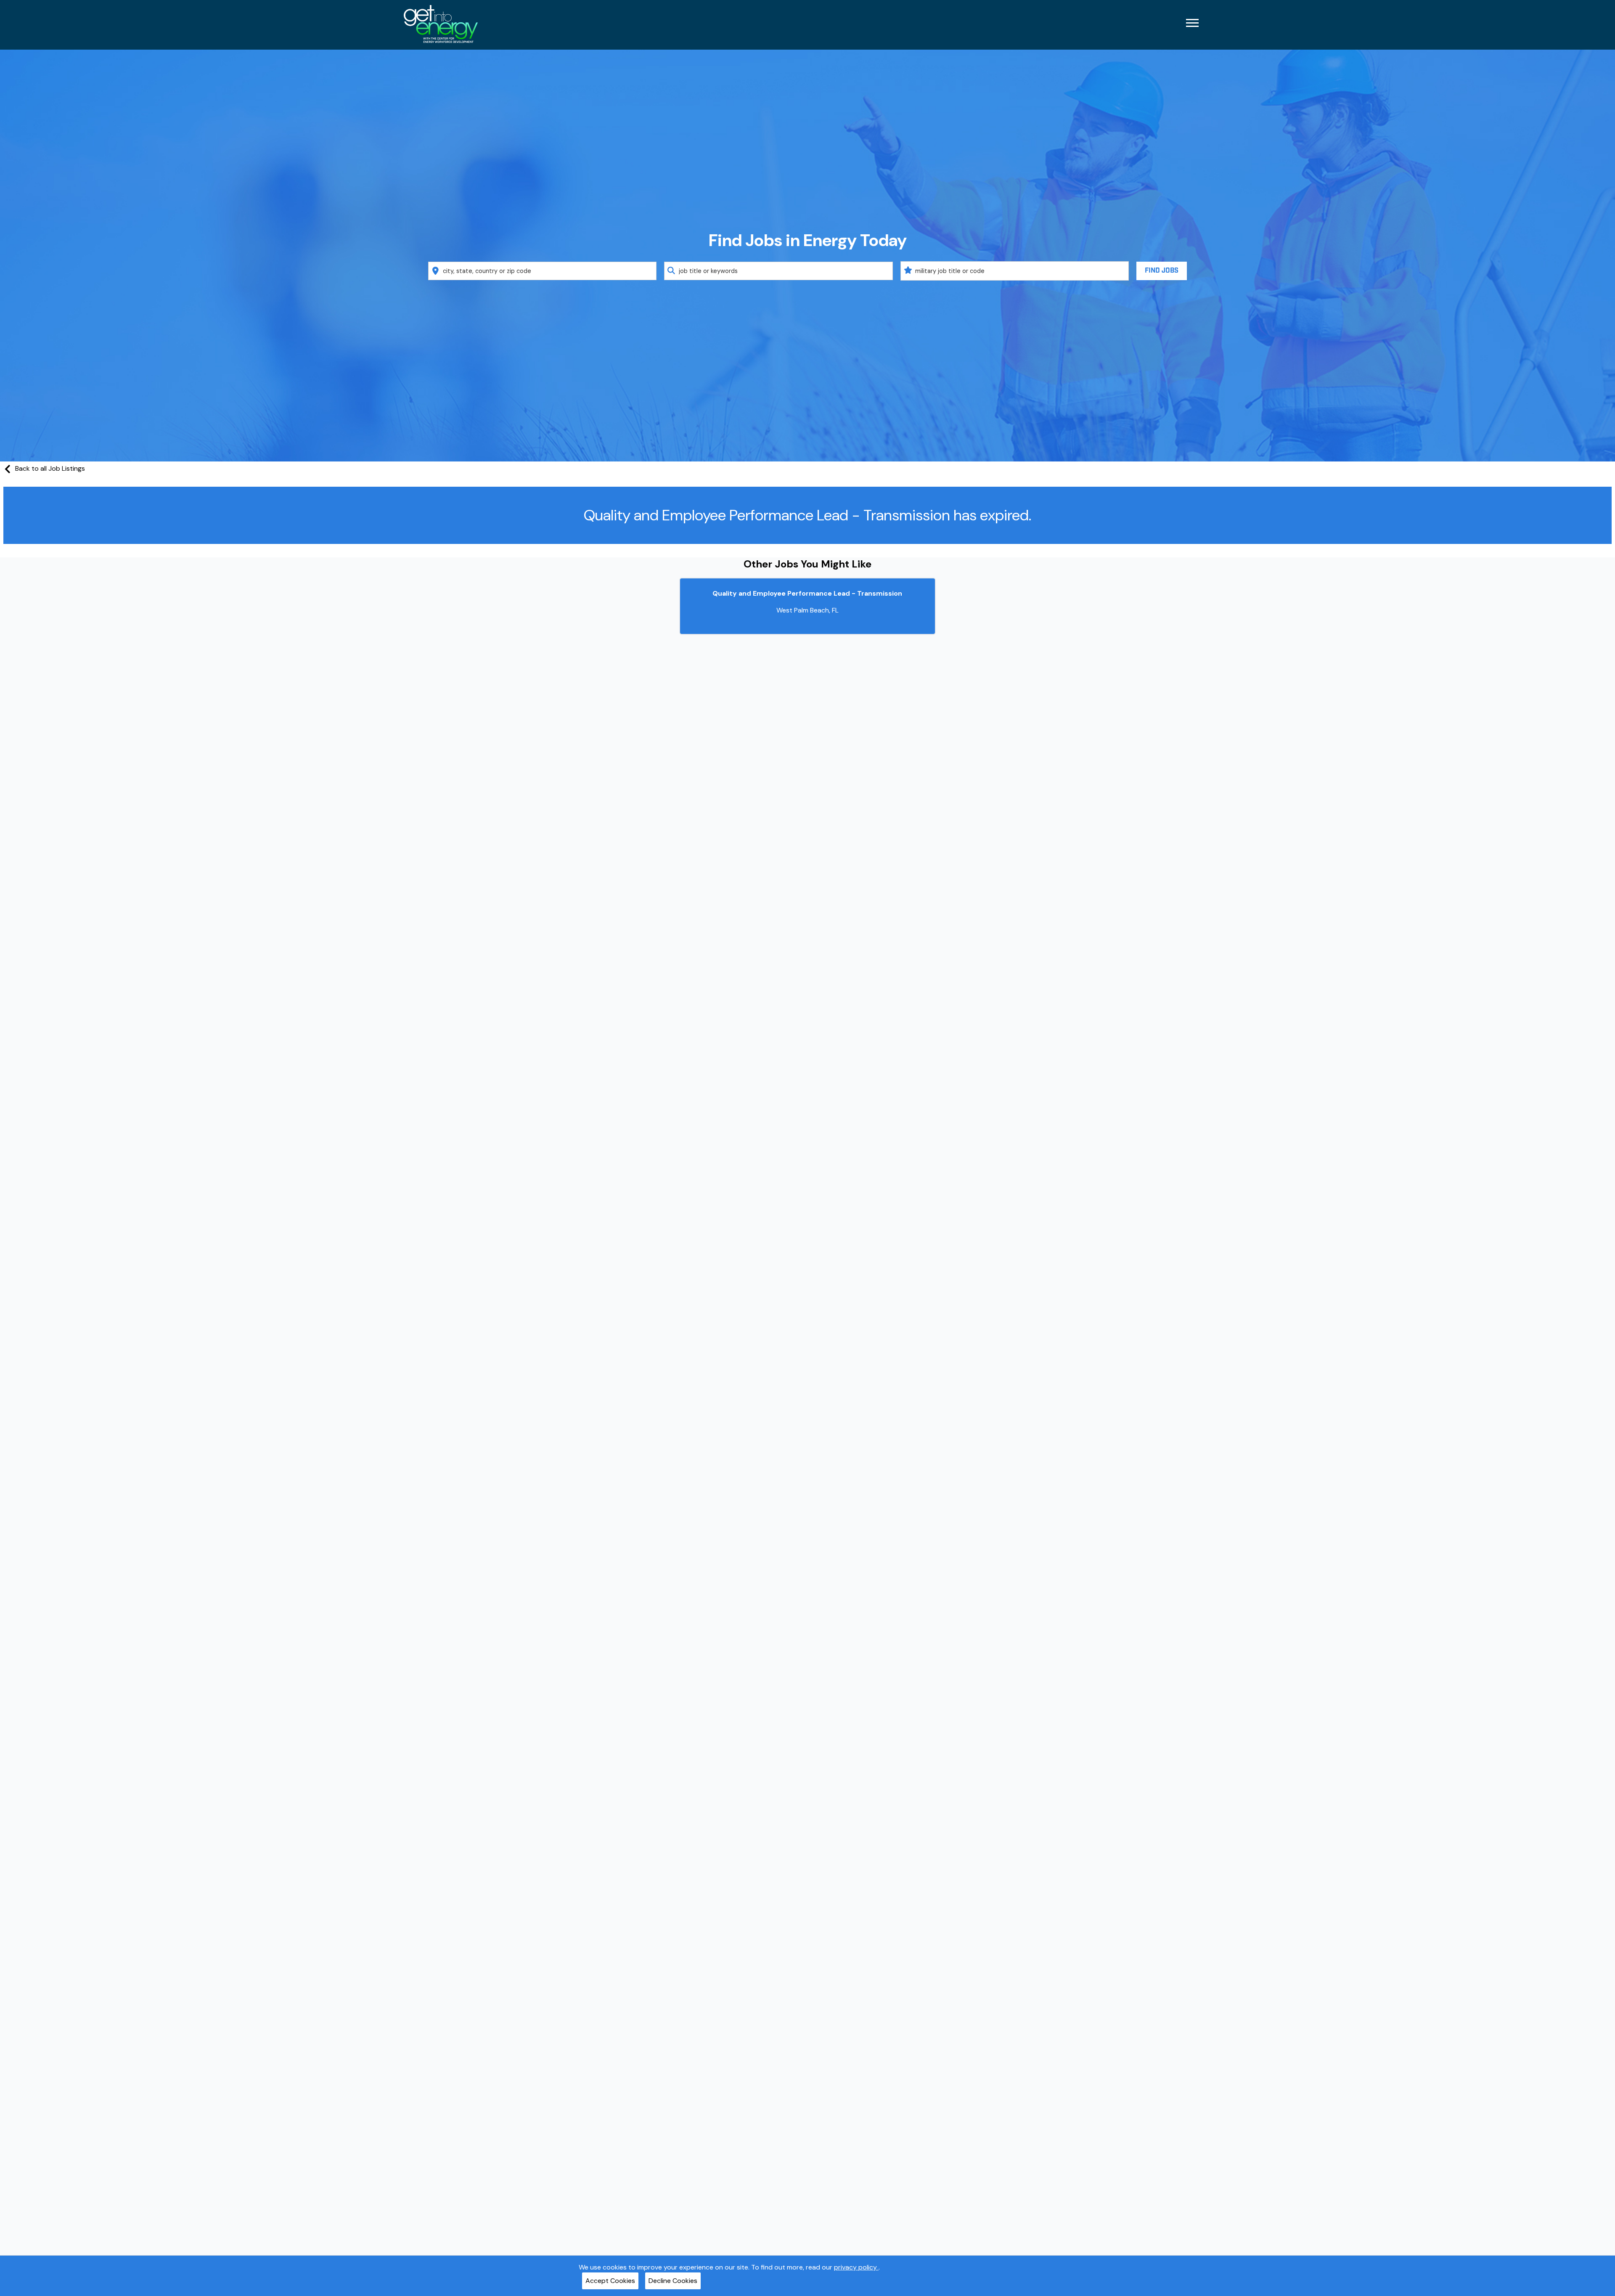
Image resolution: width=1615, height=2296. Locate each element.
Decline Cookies (673, 2281)
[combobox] (543, 271)
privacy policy (856, 2267)
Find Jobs (1162, 271)
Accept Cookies (610, 2281)
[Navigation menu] (1192, 23)
